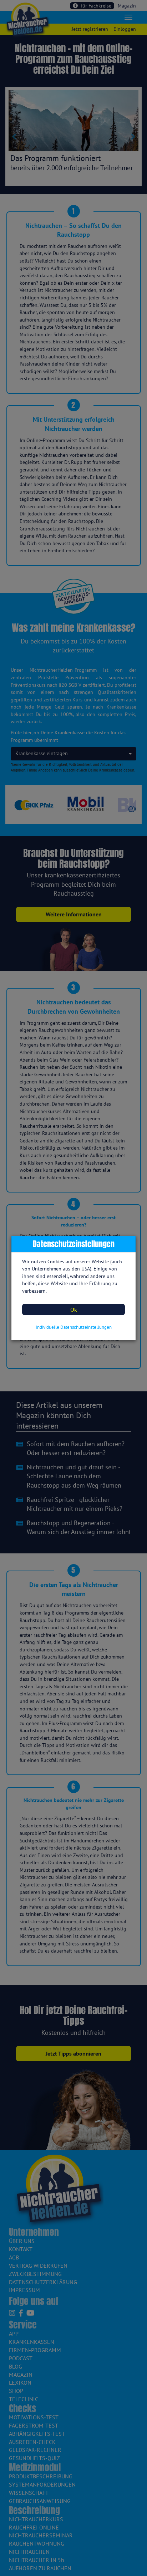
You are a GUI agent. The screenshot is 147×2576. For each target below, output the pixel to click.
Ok (74, 1309)
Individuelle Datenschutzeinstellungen (74, 1327)
